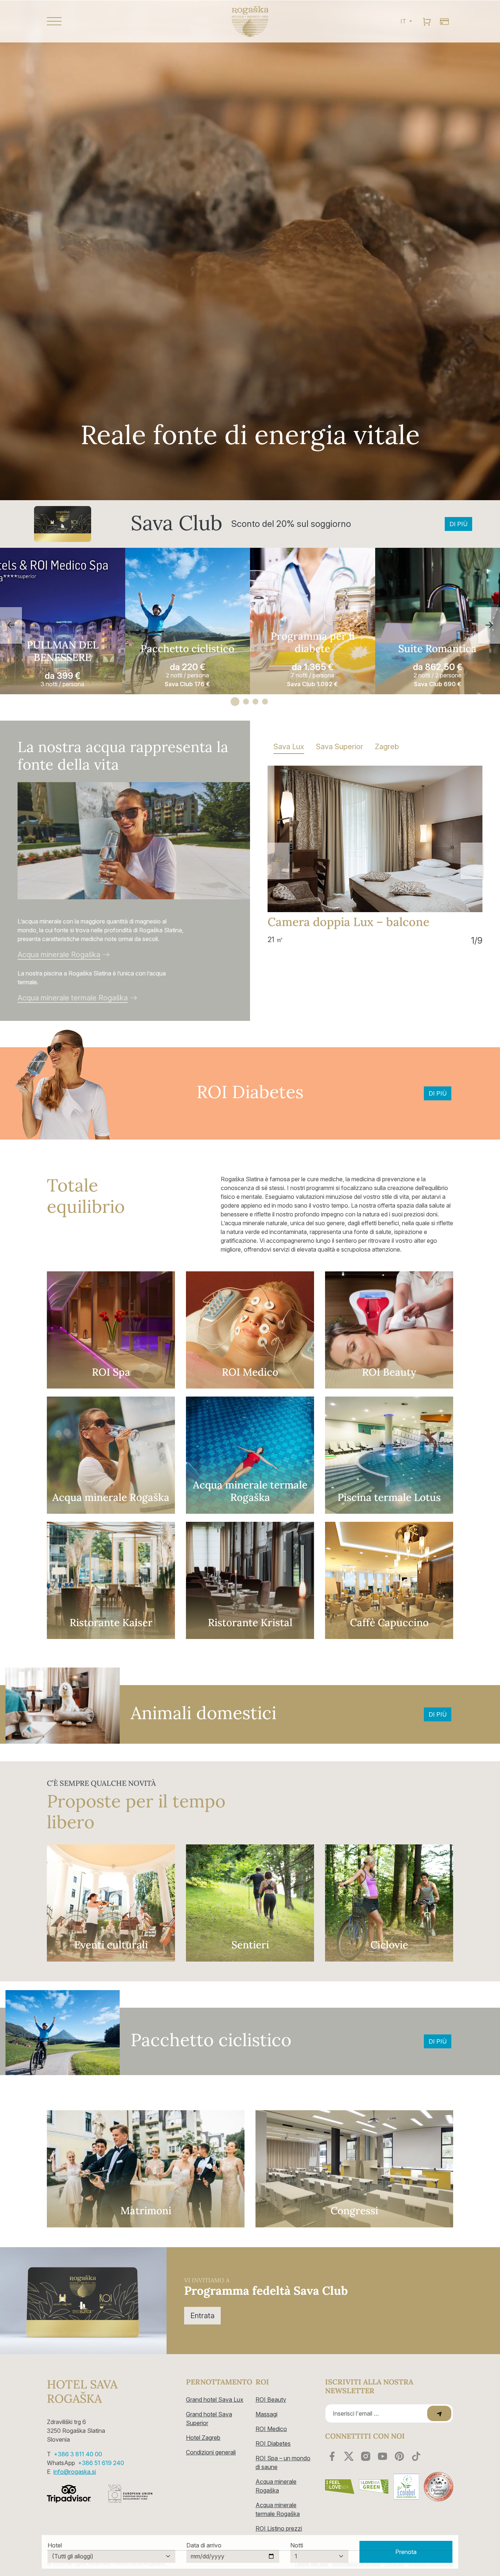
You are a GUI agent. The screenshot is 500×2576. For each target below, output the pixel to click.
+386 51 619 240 (101, 2463)
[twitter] (349, 2456)
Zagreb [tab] (387, 747)
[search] (427, 21)
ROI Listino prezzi (279, 2528)
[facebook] (332, 2456)
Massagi (266, 2414)
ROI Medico (271, 2429)
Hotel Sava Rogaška (82, 2392)
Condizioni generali (211, 2452)
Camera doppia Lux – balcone (348, 922)
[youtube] (383, 2456)
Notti (297, 2545)
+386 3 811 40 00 (78, 2454)
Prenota (406, 2552)
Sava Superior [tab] (339, 747)
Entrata (202, 2316)
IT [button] (404, 21)
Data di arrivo (204, 2545)
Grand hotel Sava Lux (215, 2400)
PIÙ (63, 621)
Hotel (55, 2545)
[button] (111, 21)
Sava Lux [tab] (289, 747)
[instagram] (366, 2456)
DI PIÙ (458, 524)
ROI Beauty (271, 2400)
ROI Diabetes (273, 2443)
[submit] (439, 2413)
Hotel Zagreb (203, 2438)
